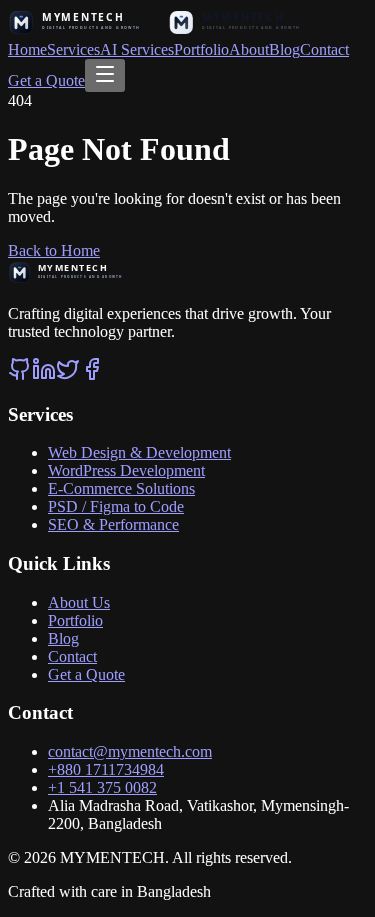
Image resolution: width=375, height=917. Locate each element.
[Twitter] (68, 375)
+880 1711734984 (106, 769)
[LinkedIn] (44, 375)
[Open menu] (105, 75)
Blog (284, 49)
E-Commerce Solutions (121, 488)
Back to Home (54, 250)
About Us (79, 602)
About (249, 49)
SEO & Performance (113, 524)
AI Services (137, 49)
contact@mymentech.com (130, 751)
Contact (324, 49)
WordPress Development (126, 470)
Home (27, 49)
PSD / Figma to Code (116, 506)
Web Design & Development (139, 452)
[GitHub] (20, 375)
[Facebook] (92, 375)
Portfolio (201, 49)
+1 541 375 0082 (102, 787)
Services (73, 49)
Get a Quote (46, 80)
